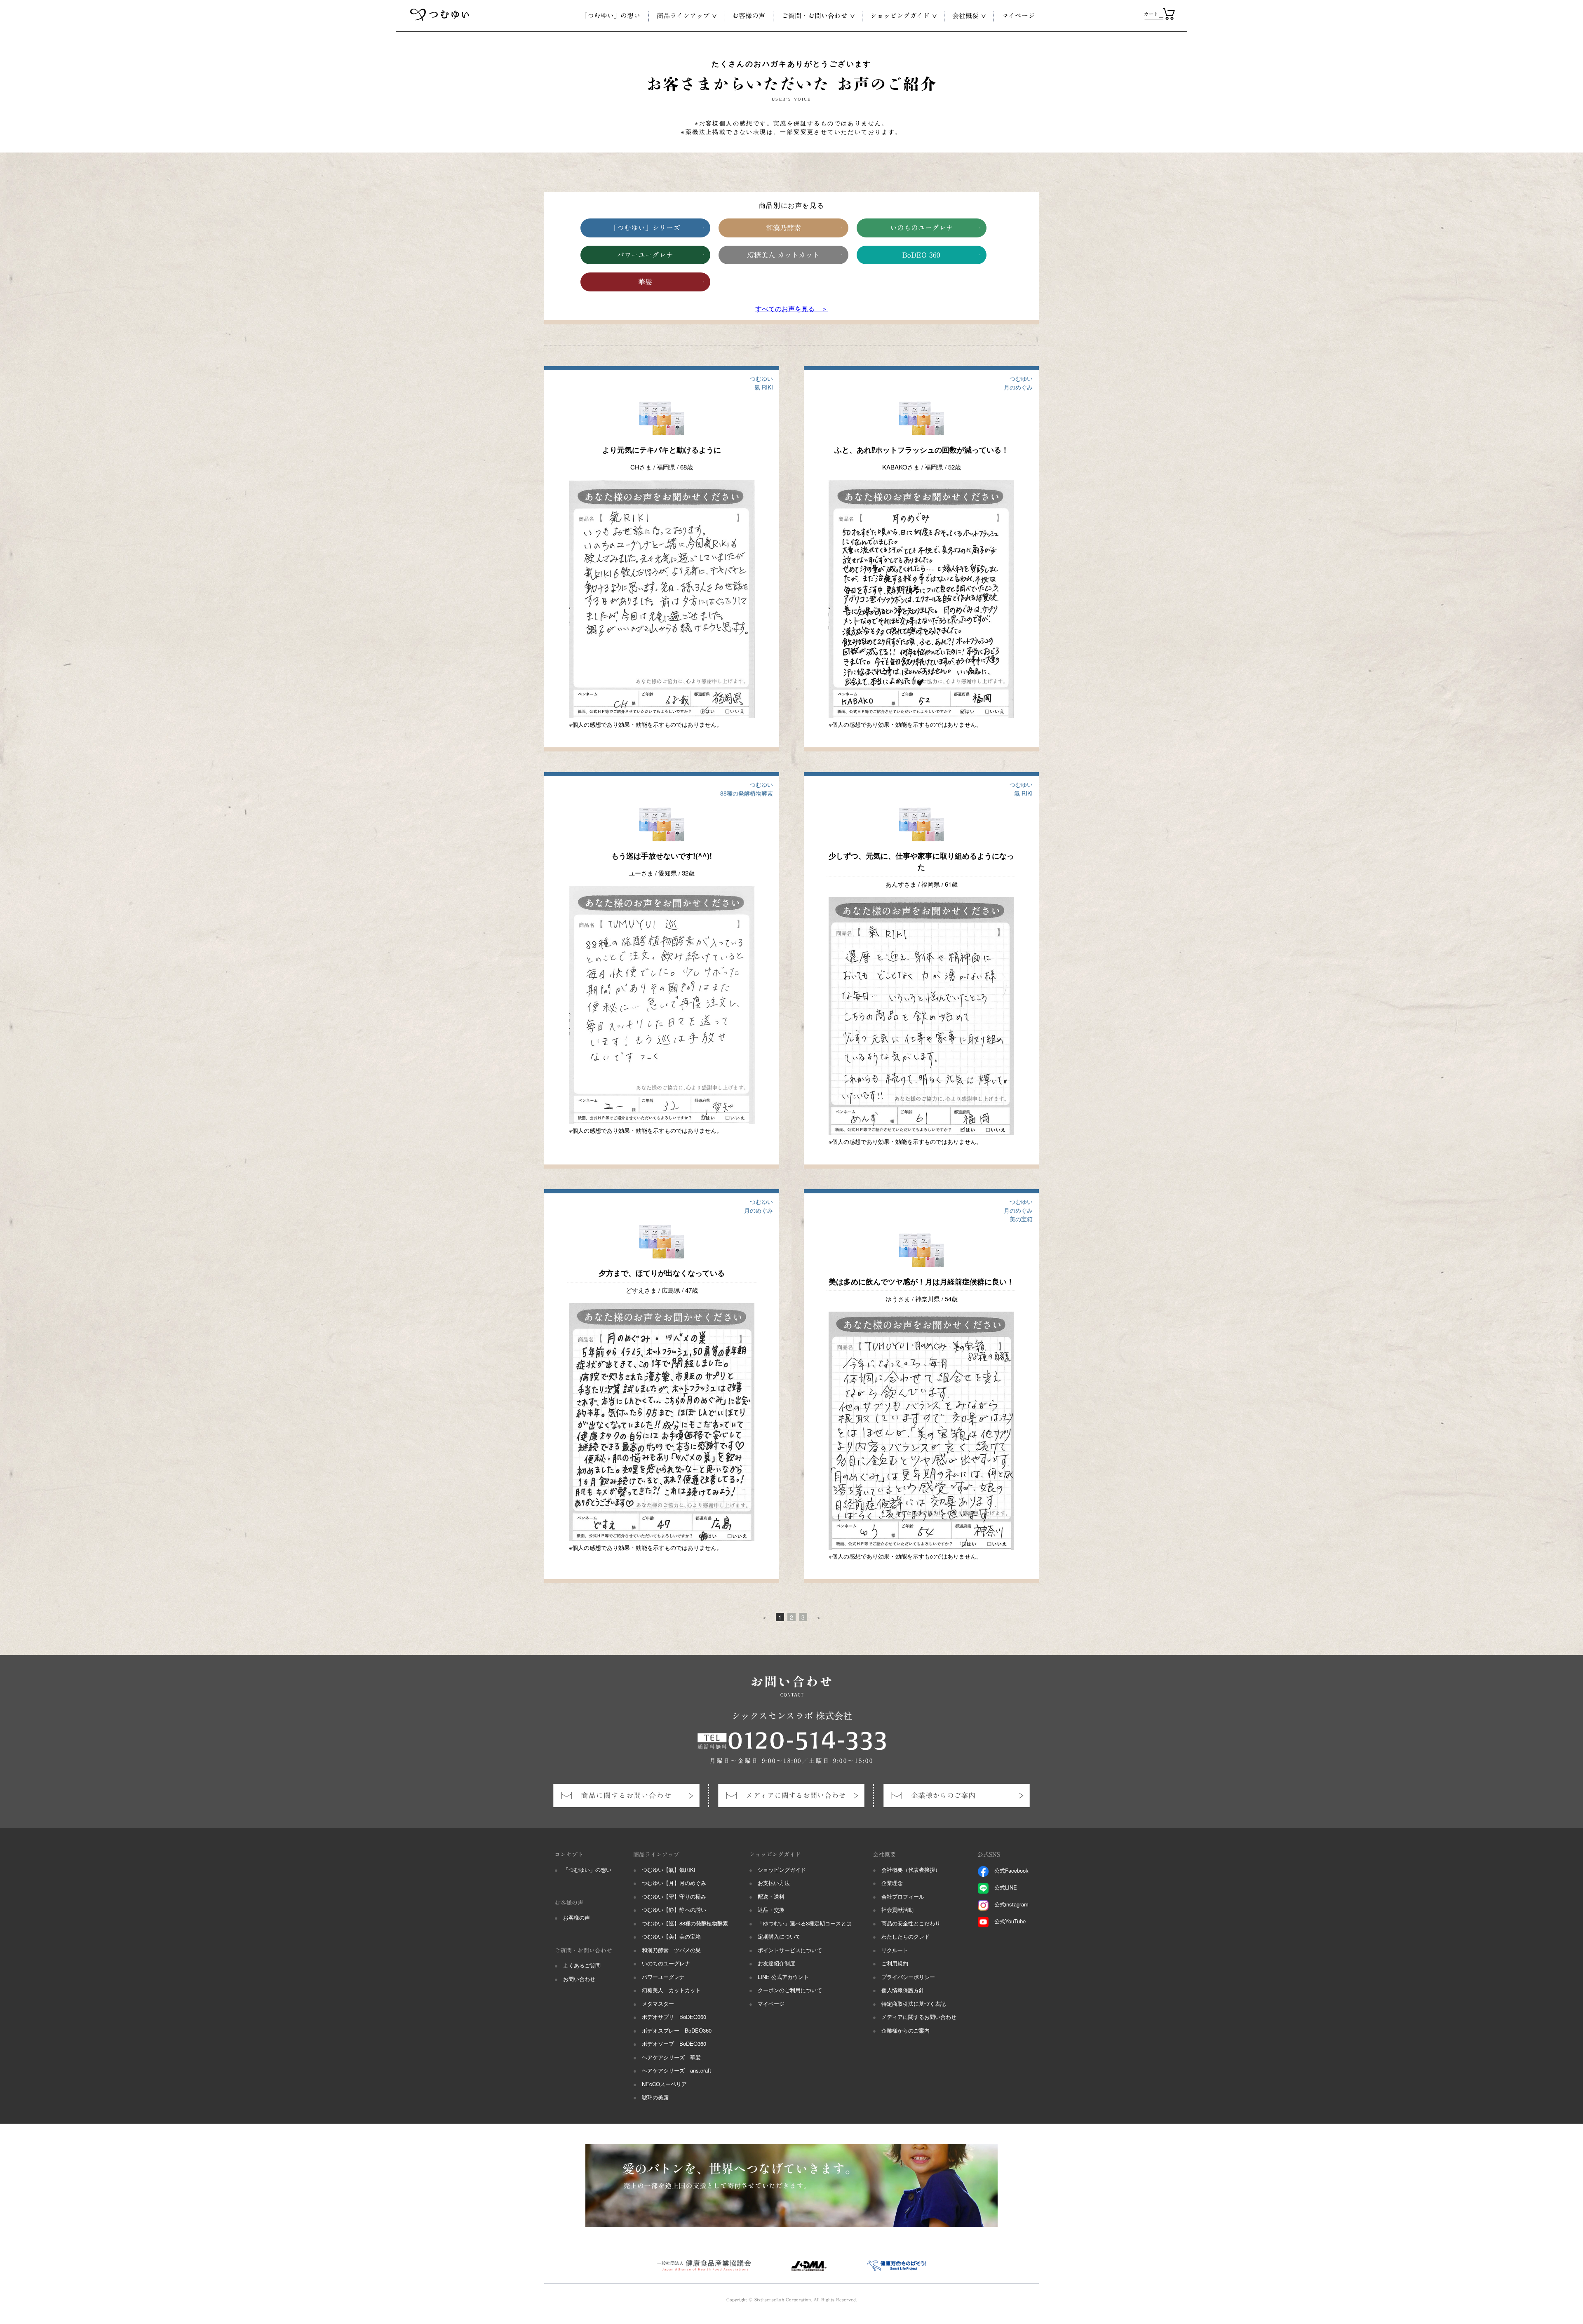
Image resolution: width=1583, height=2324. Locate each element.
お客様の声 (577, 1917)
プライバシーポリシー (908, 1977)
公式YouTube (1010, 1921)
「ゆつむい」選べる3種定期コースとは (805, 1923)
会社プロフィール (903, 1896)
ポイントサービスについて (790, 1950)
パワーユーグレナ (645, 255)
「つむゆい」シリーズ (645, 228)
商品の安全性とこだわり (911, 1923)
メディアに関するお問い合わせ (919, 2017)
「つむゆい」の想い (587, 1870)
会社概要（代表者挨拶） (911, 1870)
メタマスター (658, 2004)
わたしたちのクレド (905, 1936)
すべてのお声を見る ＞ (791, 309)
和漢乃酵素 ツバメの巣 (671, 1950)
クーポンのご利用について (790, 1990)
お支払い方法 (774, 1883)
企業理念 (892, 1883)
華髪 (645, 282)
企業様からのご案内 (905, 2030)
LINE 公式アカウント (783, 1977)
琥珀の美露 (655, 2097)
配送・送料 (771, 1896)
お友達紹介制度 (776, 1963)
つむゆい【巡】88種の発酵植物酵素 (685, 1923)
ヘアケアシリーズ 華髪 (671, 2057)
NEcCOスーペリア (664, 2084)
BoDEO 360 (921, 255)
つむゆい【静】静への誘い (674, 1910)
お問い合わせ (579, 1979)
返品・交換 (771, 1910)
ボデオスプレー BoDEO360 (677, 2030)
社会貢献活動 (897, 1910)
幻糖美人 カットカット (783, 255)
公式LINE (1006, 1887)
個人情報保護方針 (903, 1990)
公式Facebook (1011, 1870)
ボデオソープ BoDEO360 (674, 2043)
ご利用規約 (895, 1963)
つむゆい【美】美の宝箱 (671, 1936)
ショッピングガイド (782, 1870)
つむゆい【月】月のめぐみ (674, 1883)
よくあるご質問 (582, 1965)
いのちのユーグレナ (922, 228)
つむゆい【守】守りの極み (674, 1896)
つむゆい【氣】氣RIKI (669, 1870)
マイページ (771, 2004)
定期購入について (779, 1936)
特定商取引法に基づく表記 (914, 2004)
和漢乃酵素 (783, 228)
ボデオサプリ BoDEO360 (674, 2017)
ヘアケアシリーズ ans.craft (676, 2070)
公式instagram (1011, 1904)
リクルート (895, 1950)
